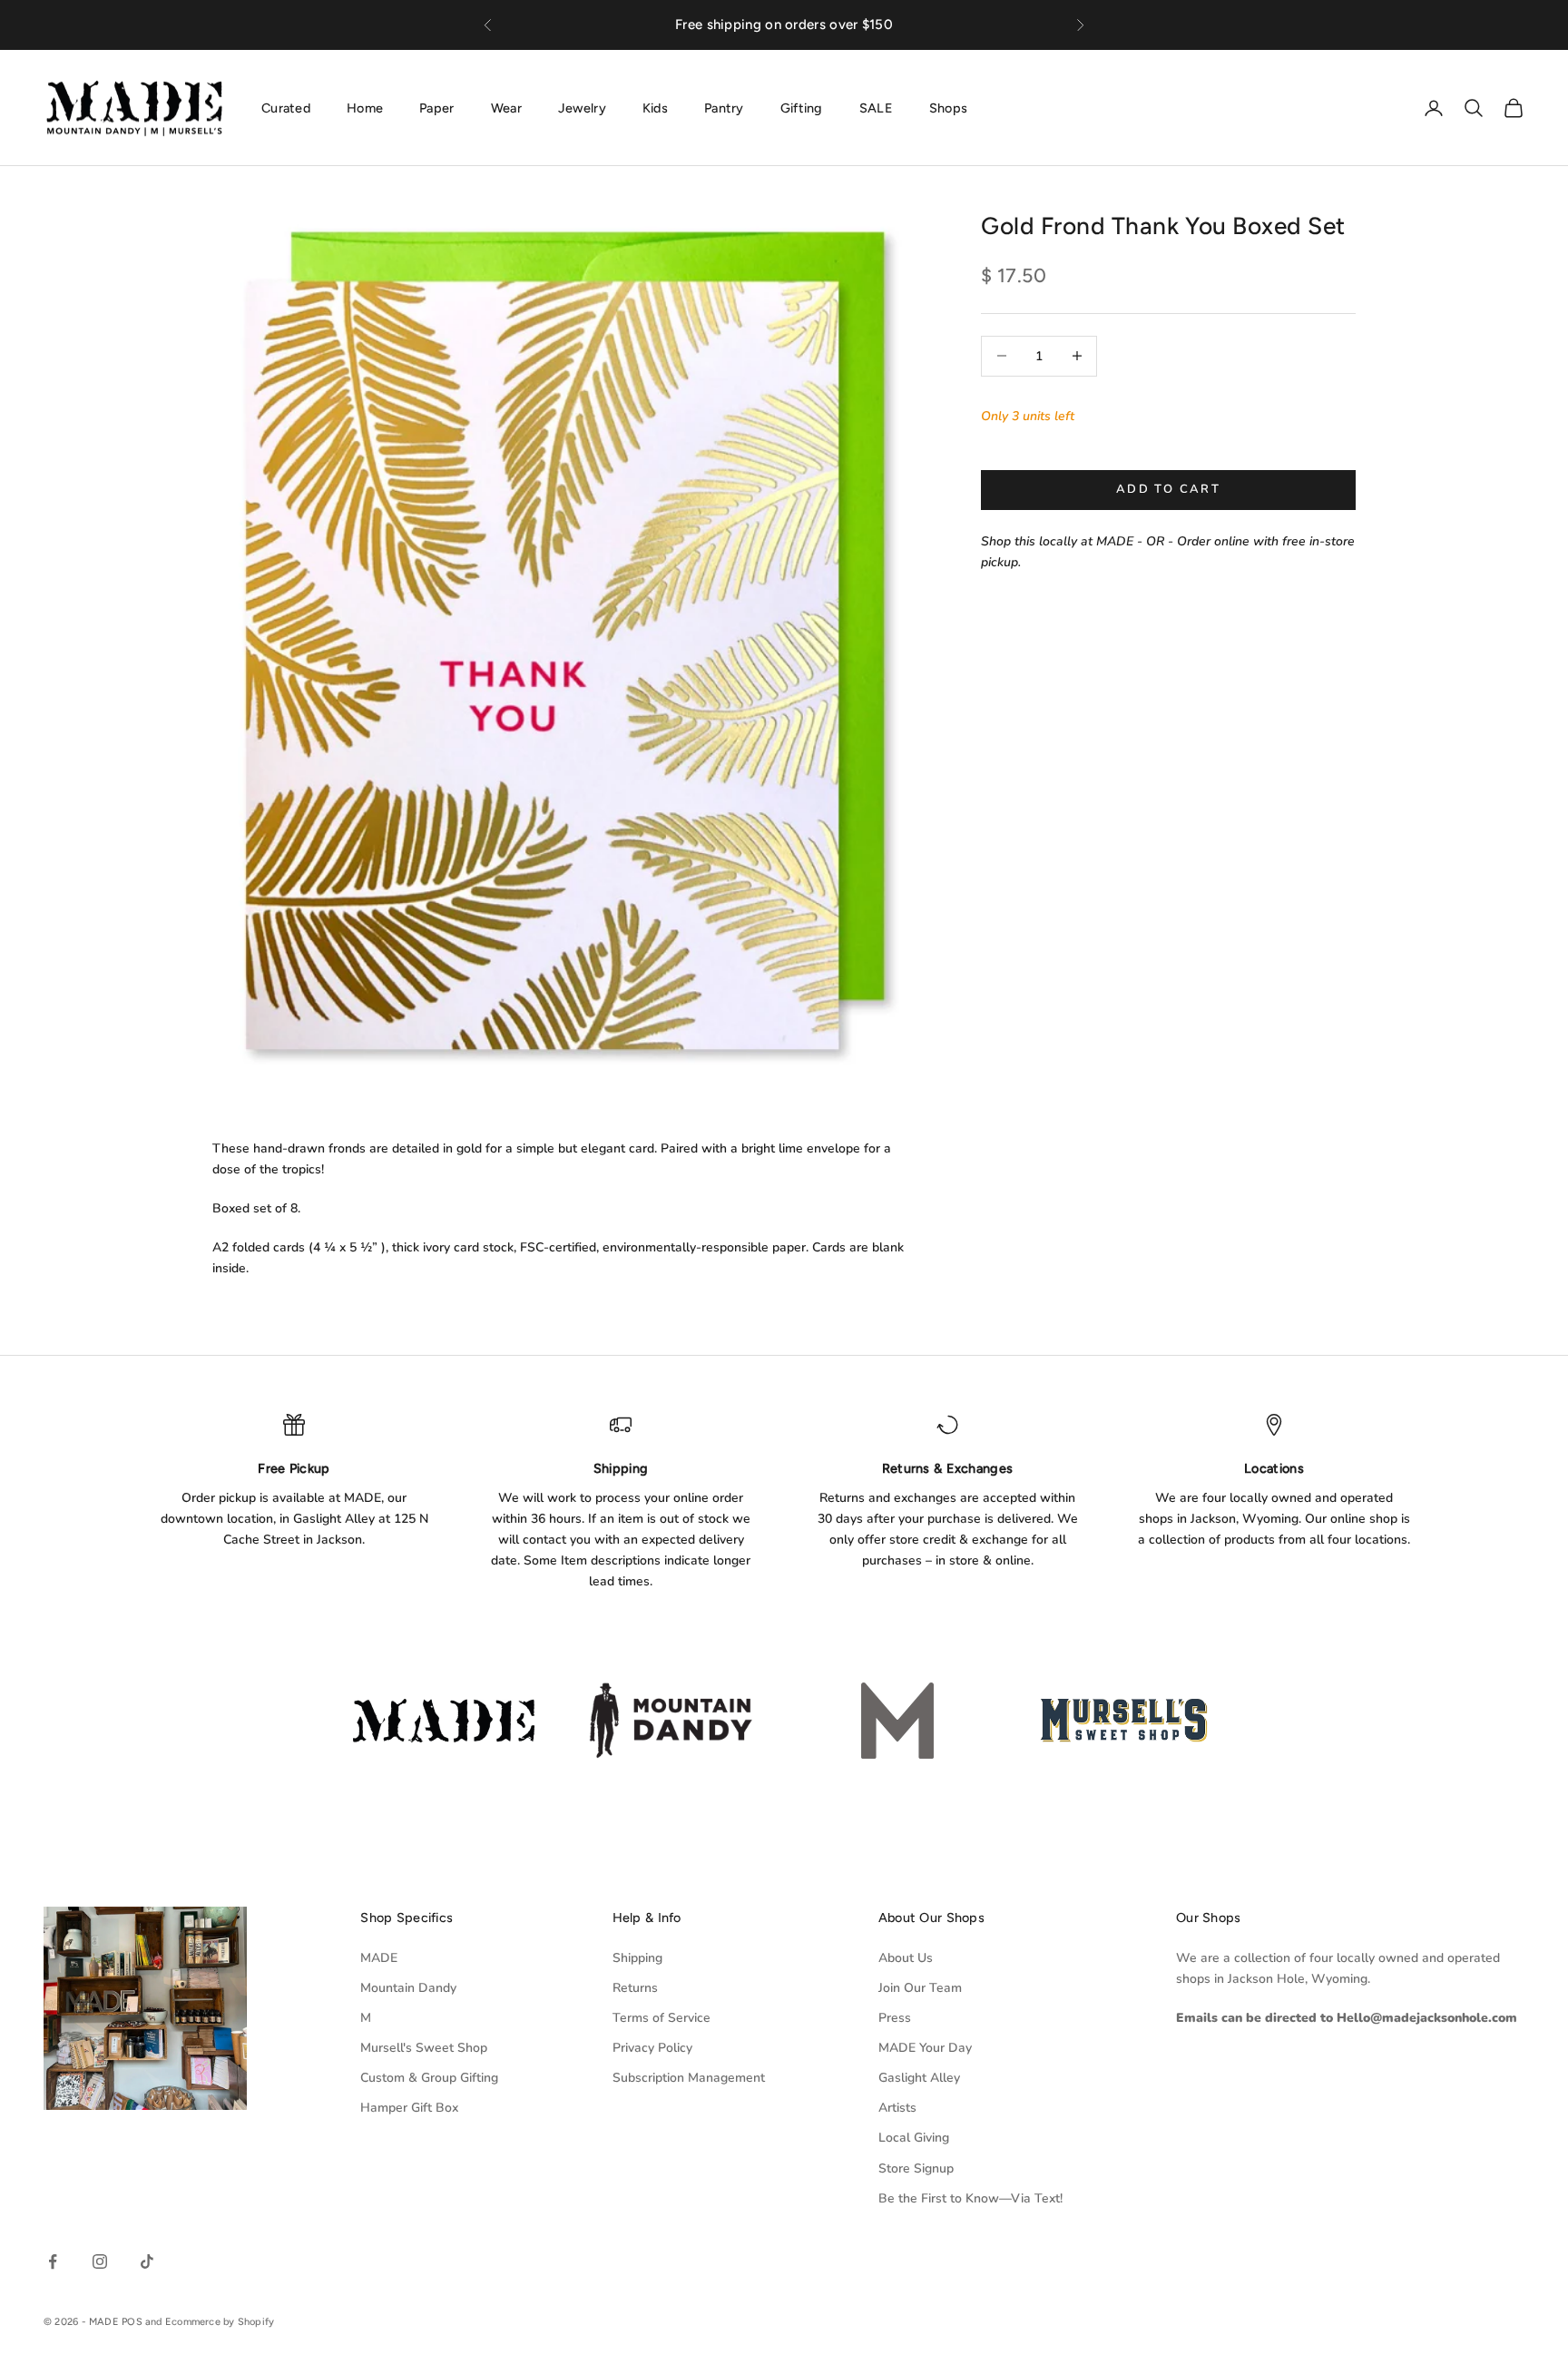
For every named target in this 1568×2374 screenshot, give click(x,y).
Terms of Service (661, 2018)
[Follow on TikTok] (147, 2261)
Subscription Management (689, 2078)
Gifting (802, 107)
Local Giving (914, 2138)
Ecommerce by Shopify (220, 2322)
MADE (379, 1958)
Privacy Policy (652, 2048)
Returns (635, 1988)
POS (132, 2322)
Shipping (637, 1958)
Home (365, 107)
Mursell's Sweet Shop (424, 2048)
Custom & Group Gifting (429, 2078)
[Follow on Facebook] (53, 2261)
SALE (876, 107)
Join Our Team (920, 1988)
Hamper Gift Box (409, 2108)
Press (895, 2018)
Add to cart (1168, 489)
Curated (286, 107)
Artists (897, 2108)
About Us (906, 1958)
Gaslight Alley (919, 2078)
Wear (506, 107)
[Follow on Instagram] (100, 2261)
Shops (948, 107)
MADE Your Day (925, 2048)
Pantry (724, 107)
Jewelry (582, 107)
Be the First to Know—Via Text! (970, 2198)
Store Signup (916, 2168)
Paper (436, 107)
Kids (655, 107)
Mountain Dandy (408, 1988)
